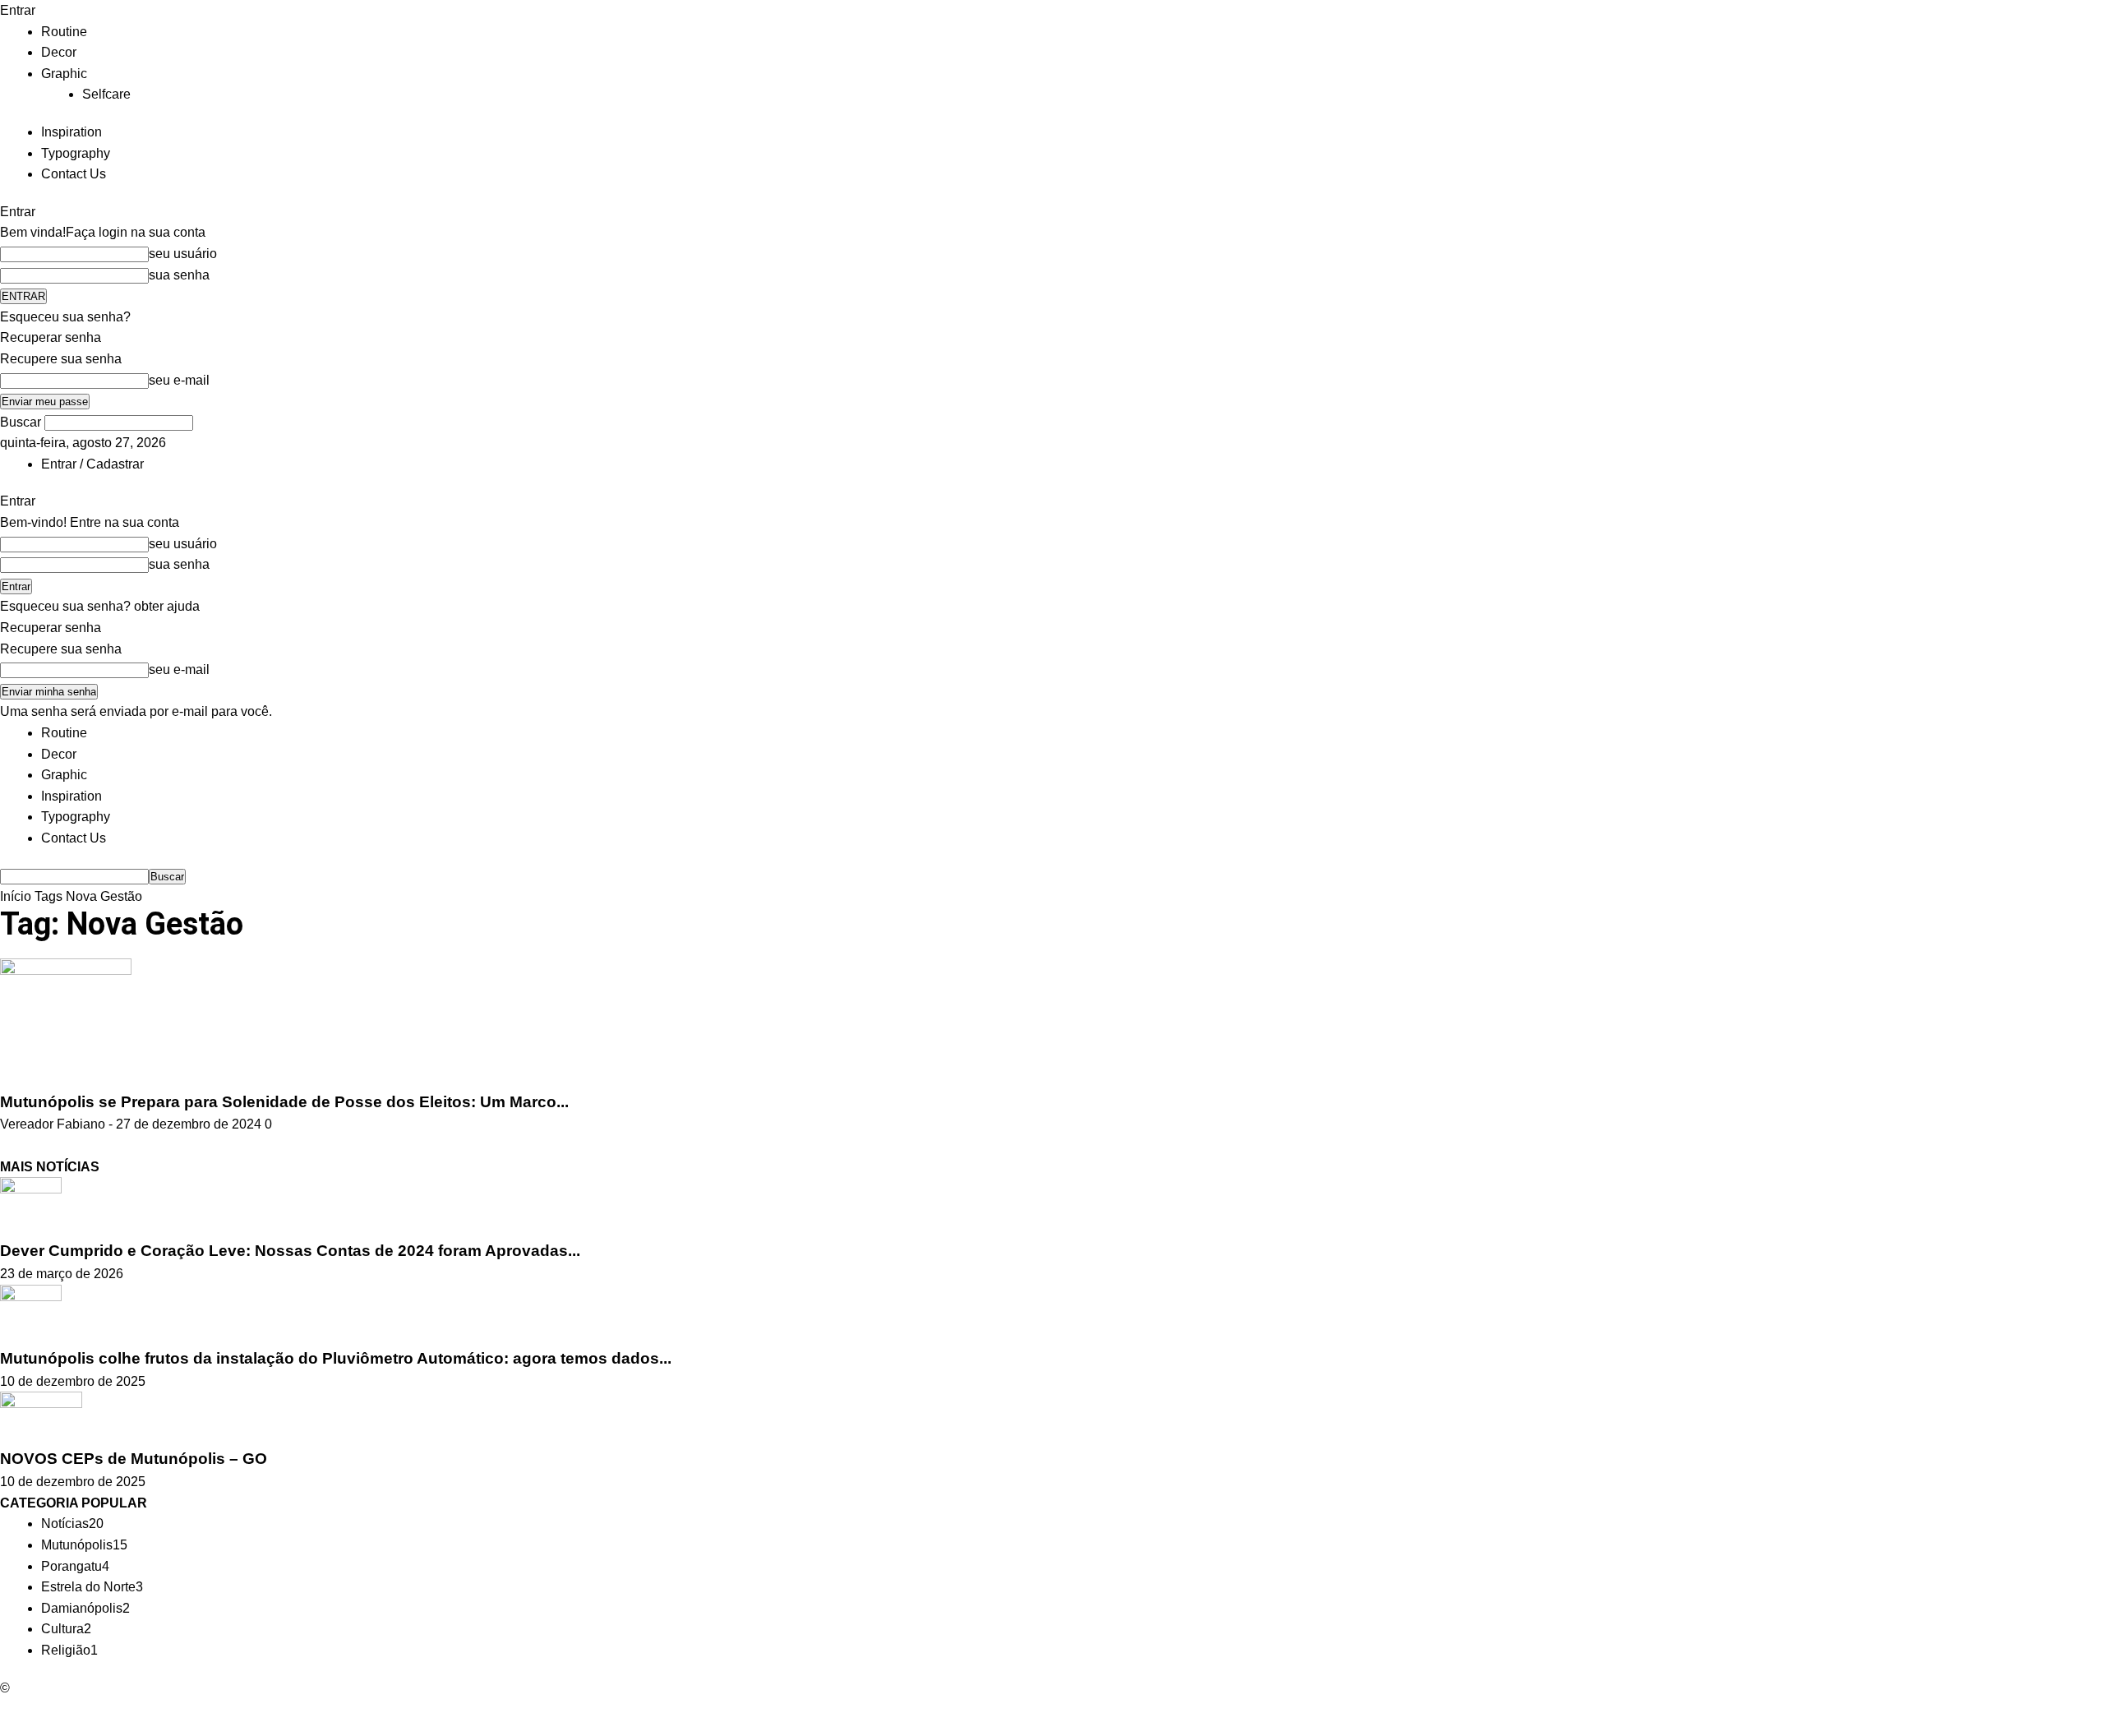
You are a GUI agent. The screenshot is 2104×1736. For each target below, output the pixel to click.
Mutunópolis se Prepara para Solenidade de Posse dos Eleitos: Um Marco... (284, 1102)
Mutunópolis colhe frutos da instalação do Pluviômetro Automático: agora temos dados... (336, 1358)
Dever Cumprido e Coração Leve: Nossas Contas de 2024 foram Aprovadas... (290, 1251)
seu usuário (183, 254)
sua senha (179, 275)
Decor (59, 52)
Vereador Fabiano (53, 1124)
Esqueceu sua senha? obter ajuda (100, 606)
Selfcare (106, 94)
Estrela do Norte (92, 1587)
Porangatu (75, 1566)
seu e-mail (179, 380)
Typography (76, 153)
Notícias (72, 1524)
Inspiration (72, 132)
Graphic (64, 74)
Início (16, 896)
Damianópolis (85, 1608)
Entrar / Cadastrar (92, 464)
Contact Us (74, 174)
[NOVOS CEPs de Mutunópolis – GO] (41, 1418)
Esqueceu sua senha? (65, 317)
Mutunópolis (84, 1545)
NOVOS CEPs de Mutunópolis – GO (134, 1459)
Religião (69, 1650)
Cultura (66, 1629)
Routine (64, 32)
